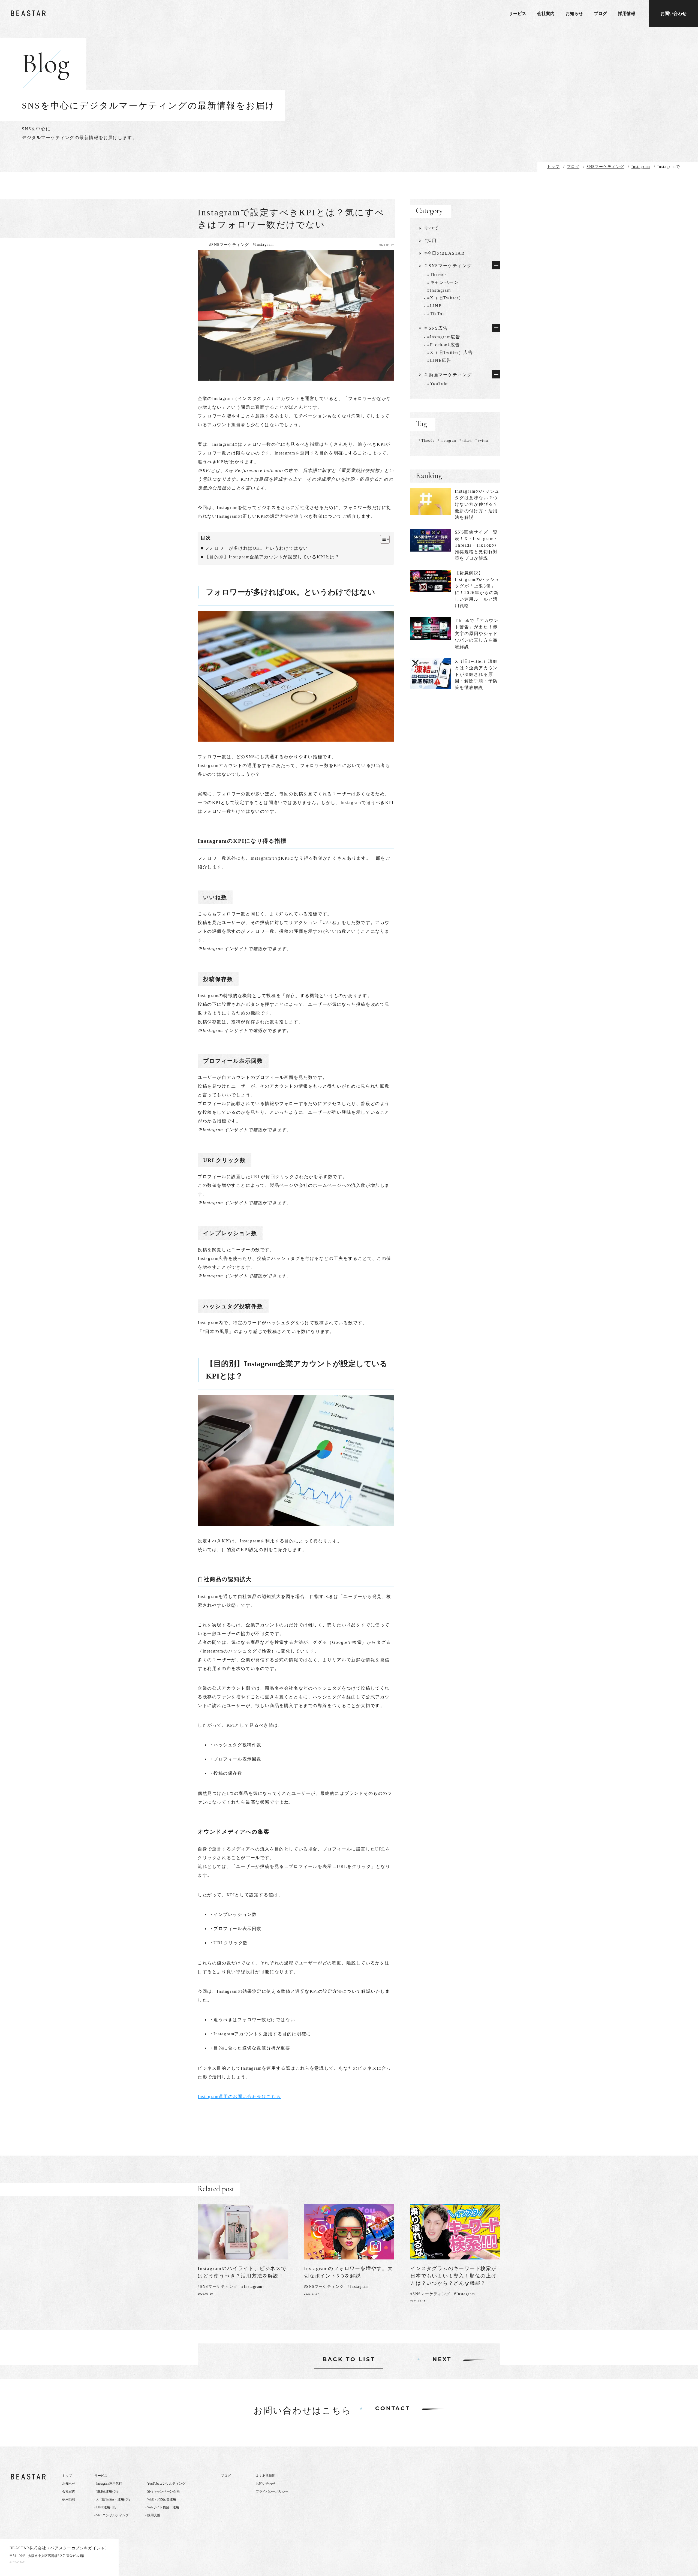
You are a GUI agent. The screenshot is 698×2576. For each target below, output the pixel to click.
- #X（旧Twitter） (444, 298)
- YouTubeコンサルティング (165, 2484)
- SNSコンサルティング (112, 2515)
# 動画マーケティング (448, 375)
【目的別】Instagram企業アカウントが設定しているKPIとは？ (272, 557)
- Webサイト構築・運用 (162, 2507)
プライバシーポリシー (272, 2491)
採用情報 (627, 14)
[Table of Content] (385, 539)
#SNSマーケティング (229, 245)
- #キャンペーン (441, 282)
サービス (518, 14)
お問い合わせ (673, 13)
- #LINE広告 (438, 360)
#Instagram (263, 244)
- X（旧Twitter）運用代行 (112, 2499)
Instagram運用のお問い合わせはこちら (239, 2097)
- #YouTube (436, 383)
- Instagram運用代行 (108, 2484)
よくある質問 (266, 2476)
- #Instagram (437, 290)
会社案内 (546, 14)
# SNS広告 (436, 328)
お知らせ (574, 14)
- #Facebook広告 (442, 345)
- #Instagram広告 (442, 337)
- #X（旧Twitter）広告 (449, 352)
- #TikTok (434, 314)
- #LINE (433, 306)
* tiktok (466, 441)
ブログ (600, 14)
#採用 (431, 241)
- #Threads (435, 274)
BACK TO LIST (349, 2360)
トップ (67, 2476)
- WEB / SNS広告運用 (161, 2499)
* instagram (447, 441)
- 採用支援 (153, 2515)
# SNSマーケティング (448, 266)
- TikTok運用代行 (106, 2491)
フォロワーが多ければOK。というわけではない (256, 548)
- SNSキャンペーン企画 (163, 2491)
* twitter (482, 441)
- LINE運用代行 (106, 2507)
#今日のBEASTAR (445, 253)
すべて (432, 228)
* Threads (426, 441)
